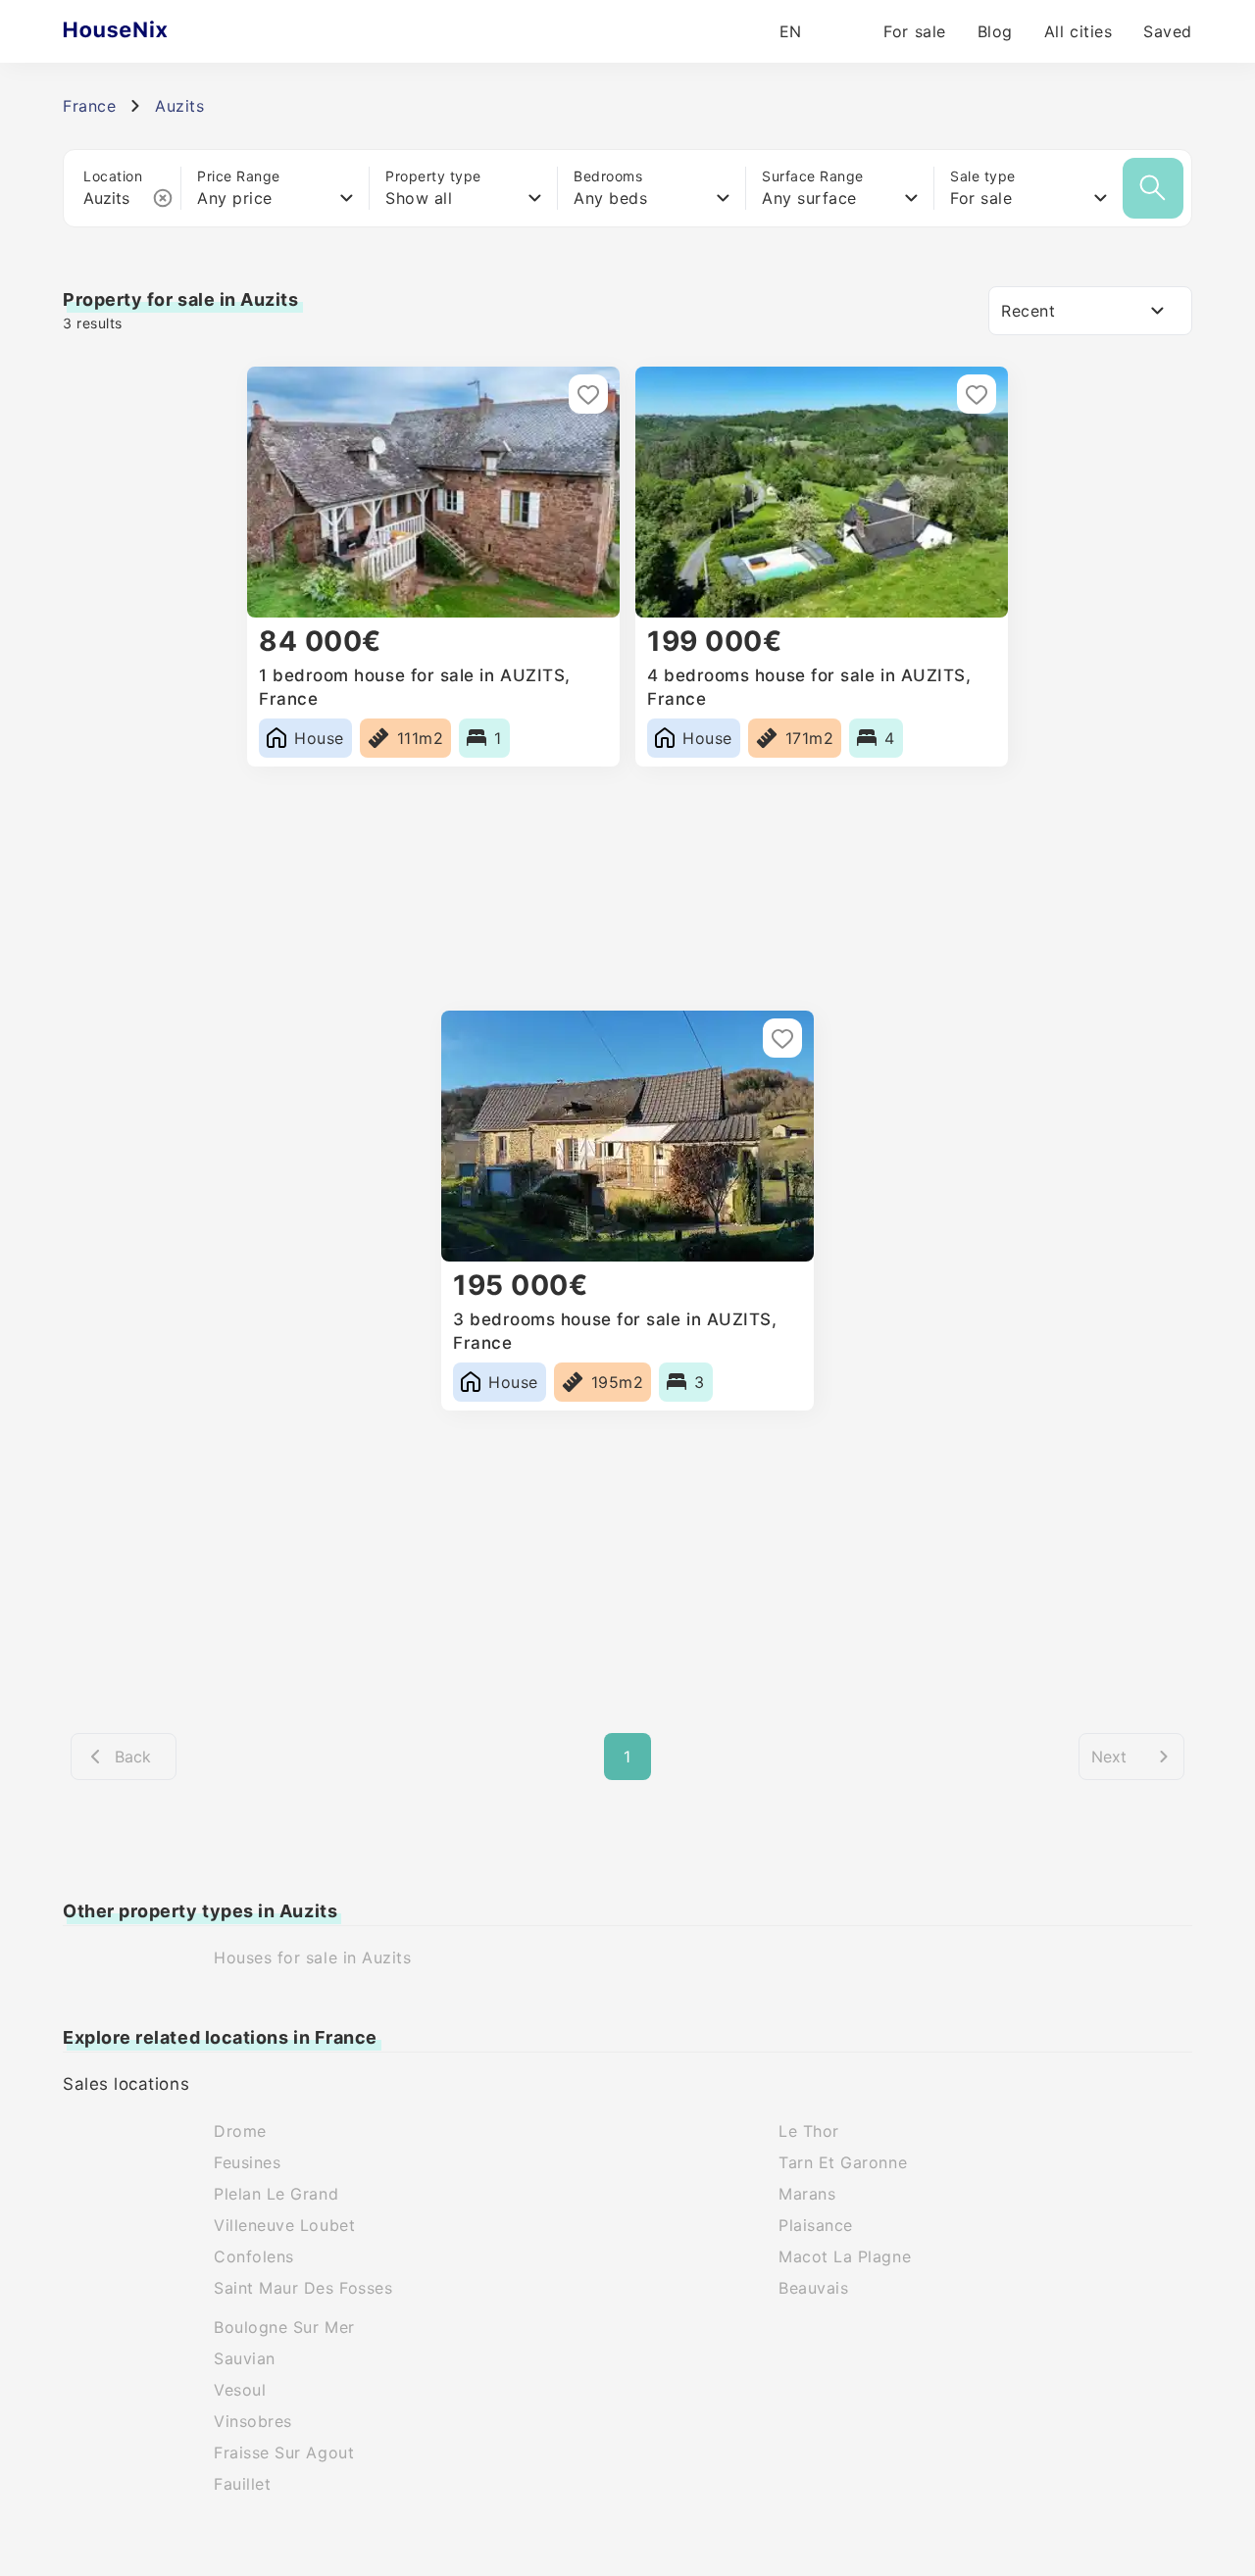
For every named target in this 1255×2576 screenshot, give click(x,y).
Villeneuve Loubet (284, 2225)
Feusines (247, 2162)
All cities (1078, 31)
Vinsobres (253, 2421)
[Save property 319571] (977, 394)
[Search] (1153, 188)
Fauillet (242, 2484)
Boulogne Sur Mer (284, 2327)
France (89, 106)
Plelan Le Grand (276, 2194)
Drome (240, 2131)
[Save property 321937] (588, 394)
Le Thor (809, 2131)
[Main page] (153, 31)
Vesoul (240, 2390)
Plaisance (816, 2225)
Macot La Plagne (845, 2256)
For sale (914, 31)
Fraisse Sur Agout (284, 2452)
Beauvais (813, 2288)
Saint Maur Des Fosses (303, 2288)
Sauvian (245, 2358)
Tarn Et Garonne (843, 2162)
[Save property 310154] (782, 1038)
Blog (995, 31)
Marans (807, 2194)
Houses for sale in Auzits (313, 1957)
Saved (1168, 31)
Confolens (254, 2256)
